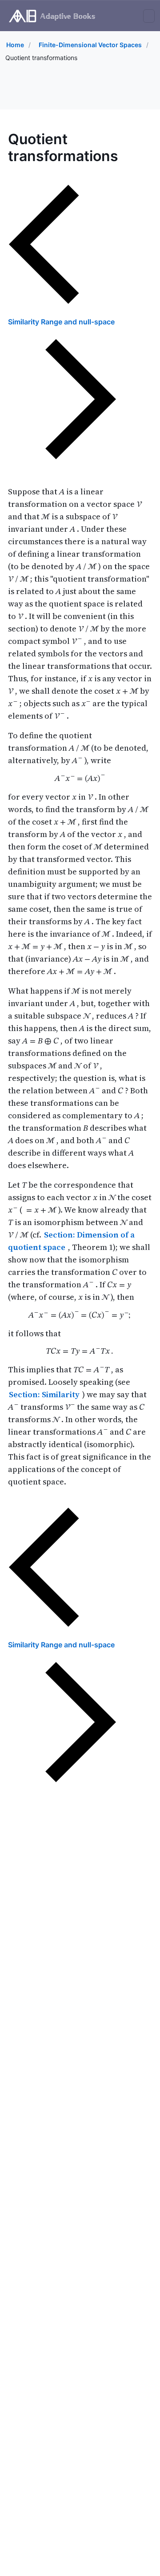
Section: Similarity (45, 1394)
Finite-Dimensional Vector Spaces (90, 45)
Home (15, 45)
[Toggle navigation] (149, 16)
